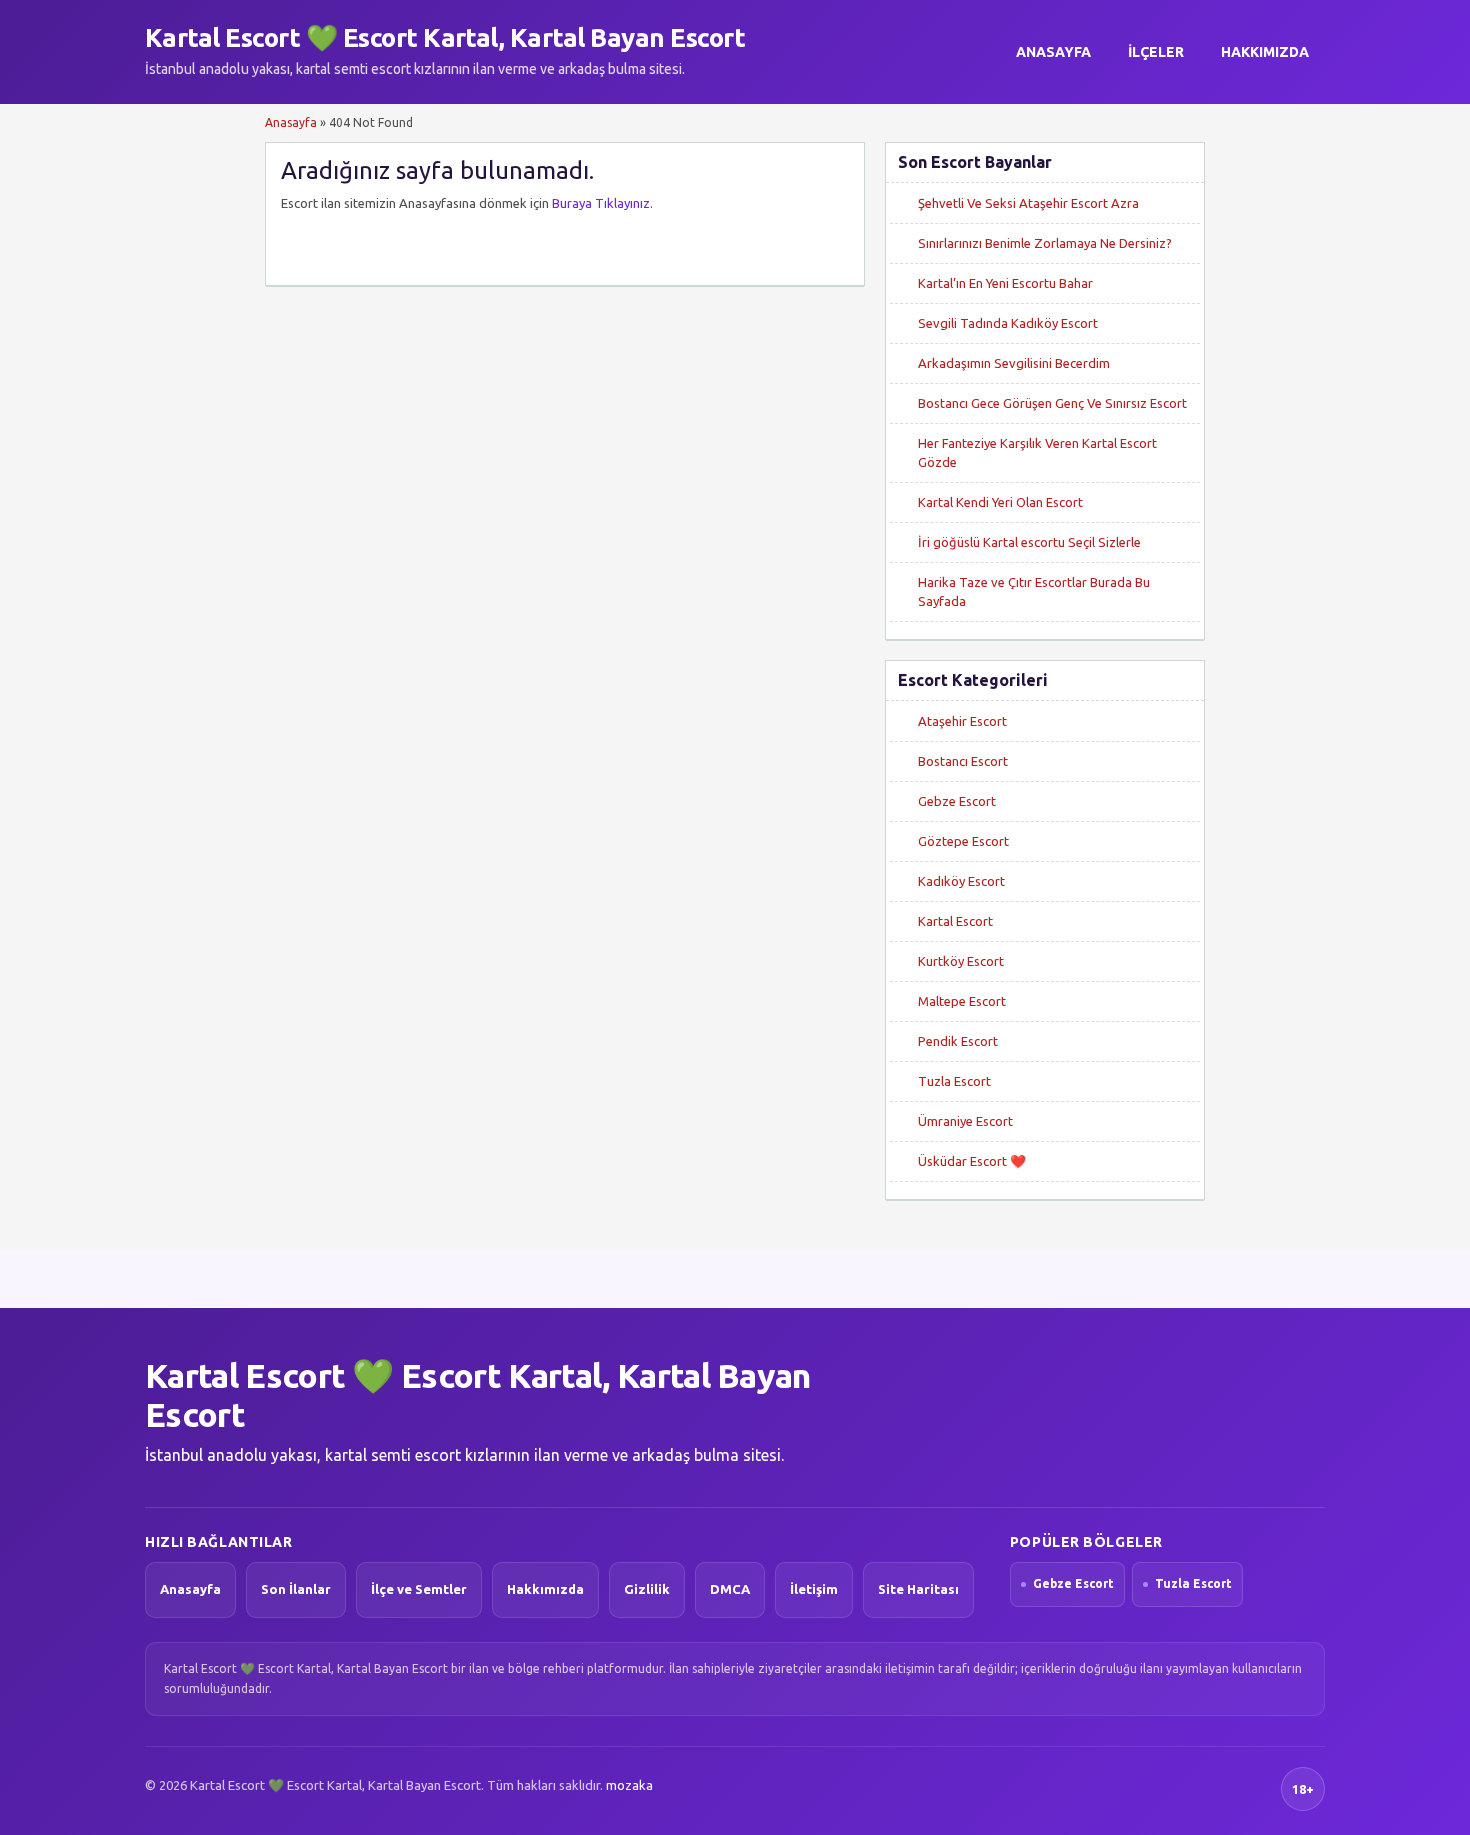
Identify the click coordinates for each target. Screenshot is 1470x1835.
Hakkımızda (1265, 52)
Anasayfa (1053, 52)
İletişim (814, 1589)
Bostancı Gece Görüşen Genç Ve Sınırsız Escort (1052, 403)
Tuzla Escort (954, 1081)
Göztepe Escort (963, 841)
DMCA (730, 1589)
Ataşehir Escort (962, 721)
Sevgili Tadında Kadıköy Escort (1008, 323)
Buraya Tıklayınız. (602, 203)
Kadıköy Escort (961, 881)
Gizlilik (647, 1589)
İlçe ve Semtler (419, 1589)
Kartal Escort (955, 921)
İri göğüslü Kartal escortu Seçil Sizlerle (1029, 542)
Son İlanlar (296, 1589)
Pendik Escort (958, 1041)
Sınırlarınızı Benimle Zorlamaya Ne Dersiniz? (1045, 243)
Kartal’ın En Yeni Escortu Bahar (1005, 283)
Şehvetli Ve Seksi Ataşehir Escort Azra (1028, 203)
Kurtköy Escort (961, 961)
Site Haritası (918, 1589)
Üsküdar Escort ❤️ (972, 1161)
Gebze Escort (957, 801)
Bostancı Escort (963, 761)
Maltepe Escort (962, 1001)
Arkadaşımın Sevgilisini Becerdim (1014, 363)
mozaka (629, 1785)
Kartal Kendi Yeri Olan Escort (1000, 502)
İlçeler (1156, 52)
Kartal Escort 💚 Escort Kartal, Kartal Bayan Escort (445, 37)
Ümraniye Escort (965, 1121)
